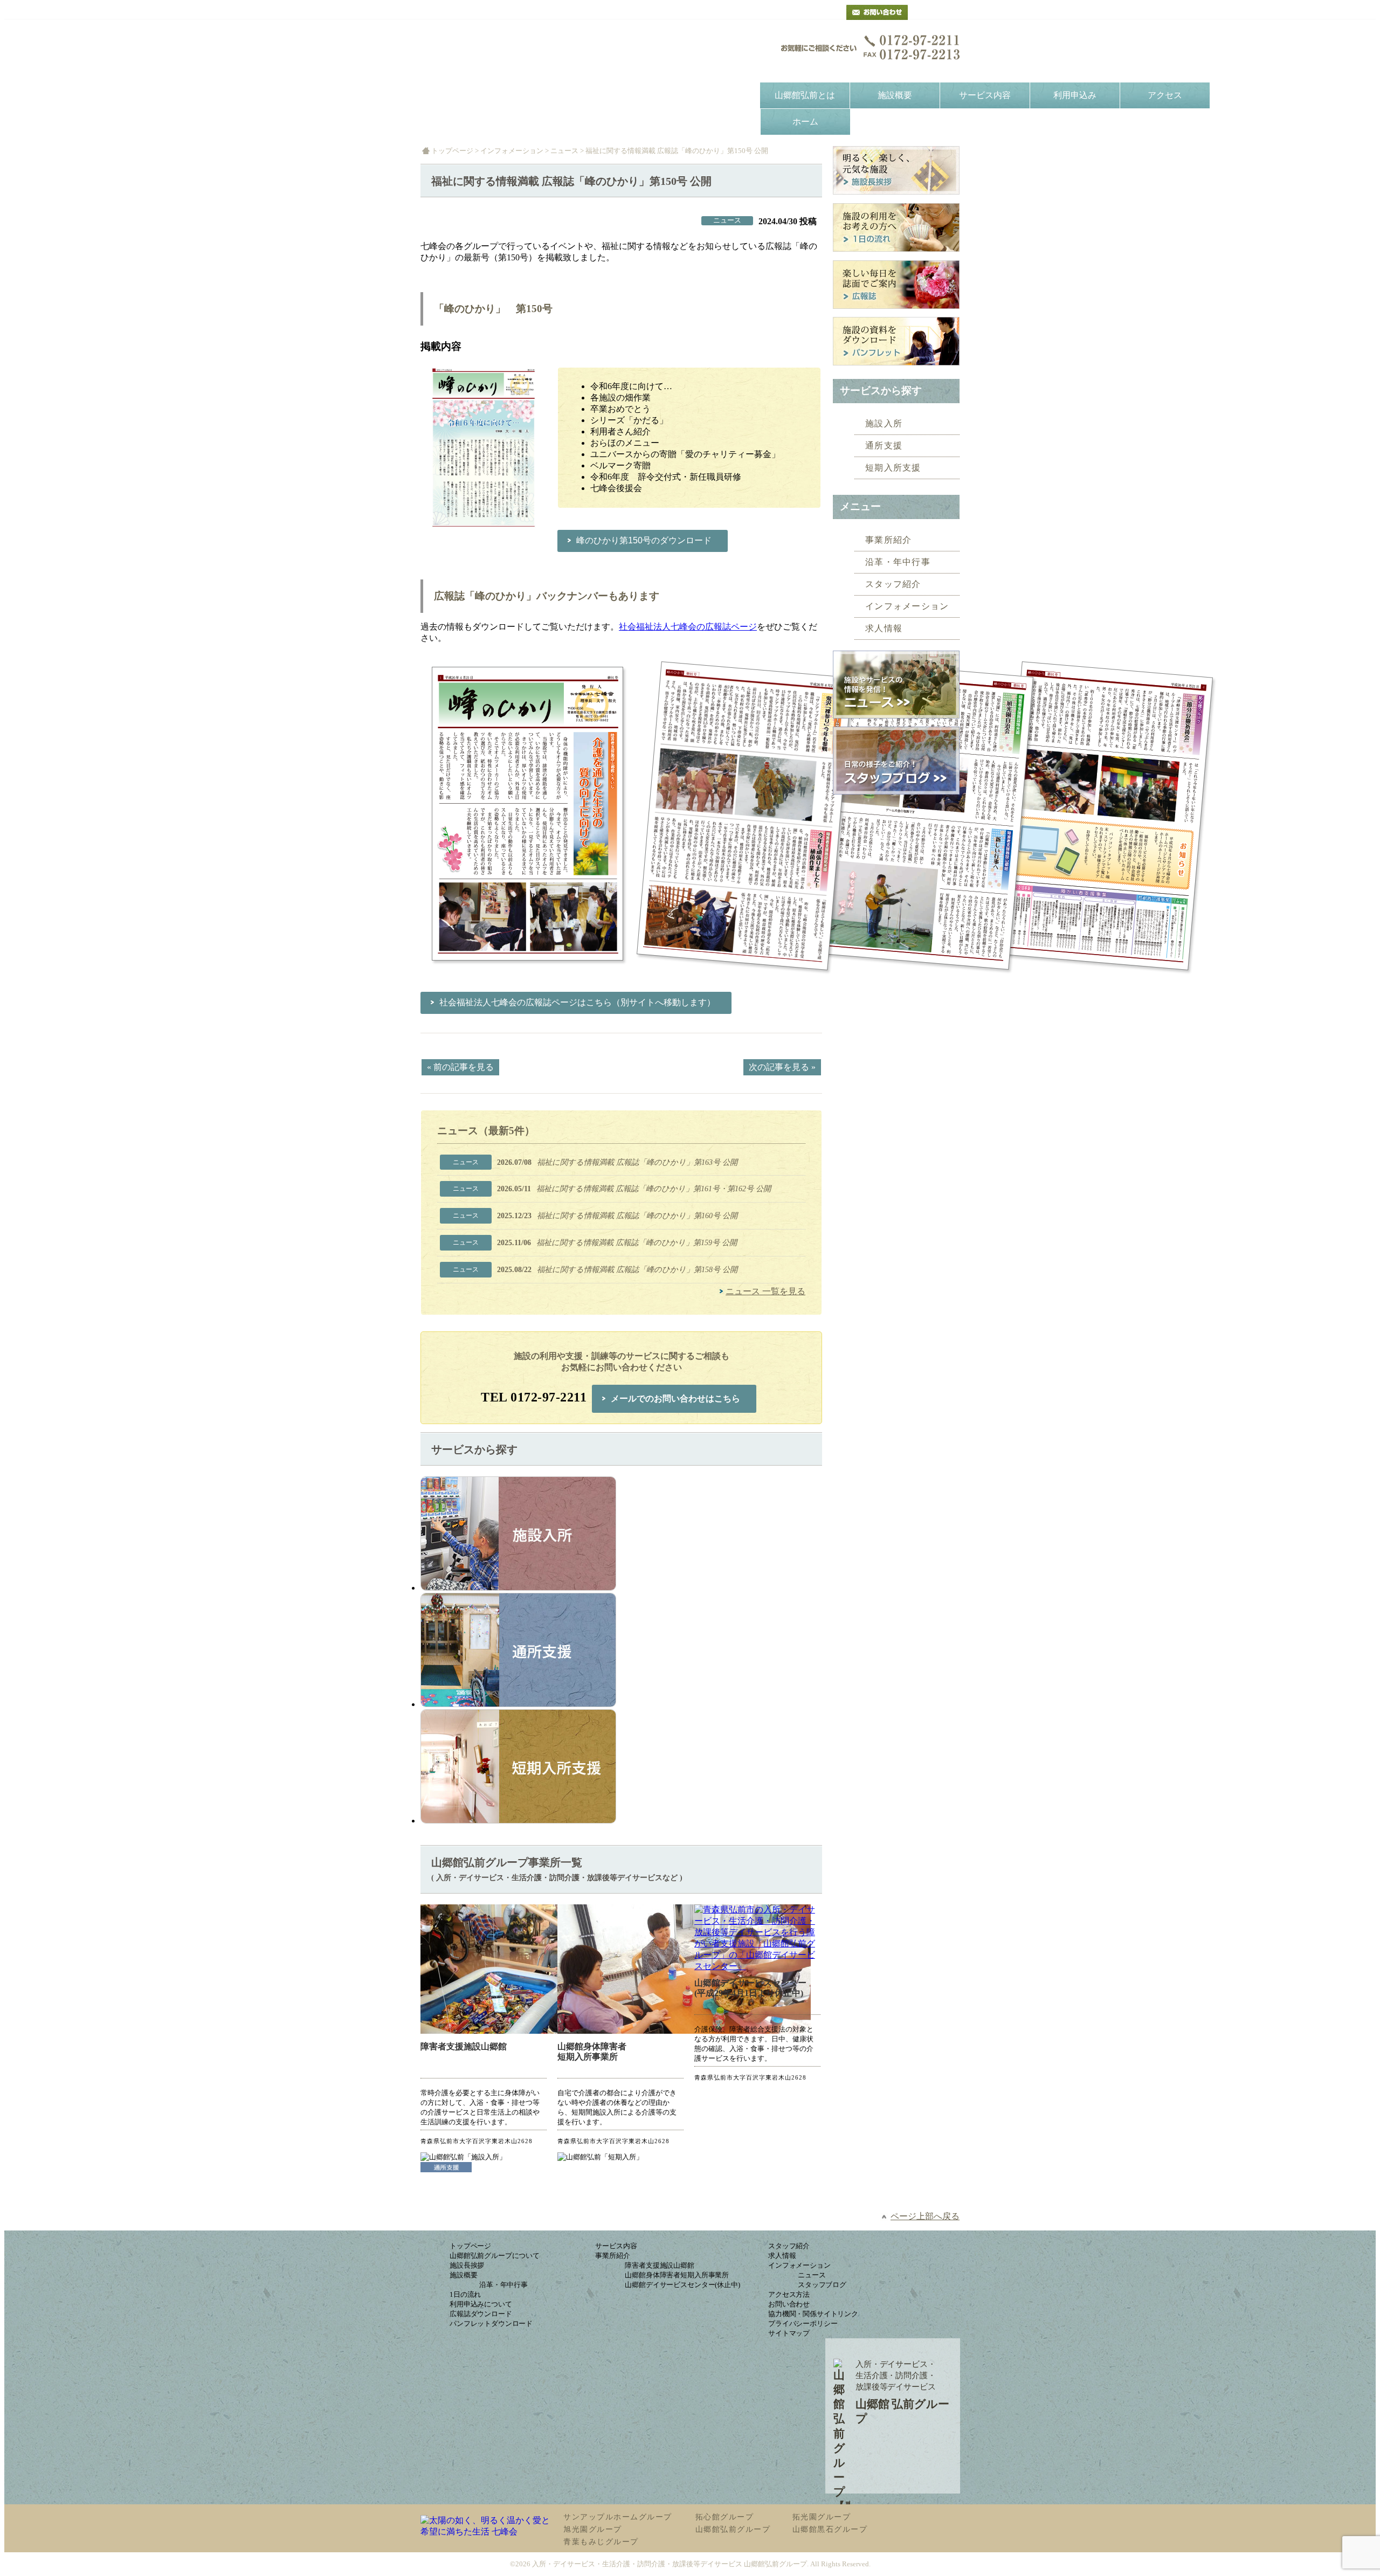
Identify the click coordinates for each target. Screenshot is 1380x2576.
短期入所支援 (893, 468)
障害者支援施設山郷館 (464, 2046)
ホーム (805, 122)
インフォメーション (512, 151)
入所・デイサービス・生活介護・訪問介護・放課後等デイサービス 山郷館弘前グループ (670, 2564)
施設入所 (884, 423)
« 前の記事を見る (460, 1067)
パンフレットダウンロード (491, 2323)
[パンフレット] (896, 343)
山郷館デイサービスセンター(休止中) (682, 2285)
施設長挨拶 (467, 2265)
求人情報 (884, 628)
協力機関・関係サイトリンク (813, 2314)
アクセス (1165, 95)
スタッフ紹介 (893, 584)
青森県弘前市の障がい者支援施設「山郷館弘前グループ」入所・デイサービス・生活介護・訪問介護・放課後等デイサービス (530, 58)
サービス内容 (985, 95)
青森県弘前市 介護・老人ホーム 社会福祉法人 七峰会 (940, 12)
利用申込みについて (481, 2304)
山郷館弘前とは (805, 95)
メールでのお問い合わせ (877, 12)
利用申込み (1075, 95)
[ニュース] (896, 686)
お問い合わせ (789, 2304)
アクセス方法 (789, 2294)
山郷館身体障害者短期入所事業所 (592, 2052)
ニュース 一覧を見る (765, 1291)
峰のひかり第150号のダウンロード (644, 540)
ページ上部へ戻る (925, 2216)
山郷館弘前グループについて (495, 2256)
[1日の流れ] (896, 229)
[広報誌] (896, 286)
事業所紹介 (889, 540)
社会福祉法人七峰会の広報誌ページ (688, 627)
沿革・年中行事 (898, 562)
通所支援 (884, 446)
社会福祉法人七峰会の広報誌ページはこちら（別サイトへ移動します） (577, 1002)
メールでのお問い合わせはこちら (675, 1399)
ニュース (564, 151)
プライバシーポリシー (803, 2323)
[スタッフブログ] (896, 792)
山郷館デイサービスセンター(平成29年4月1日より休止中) (750, 1988)
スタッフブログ (822, 2285)
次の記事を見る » (782, 1067)
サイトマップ (789, 2333)
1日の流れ (465, 2294)
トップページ (452, 151)
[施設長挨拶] (896, 172)
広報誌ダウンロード (481, 2314)
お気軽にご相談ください (871, 47)
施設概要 (895, 95)
